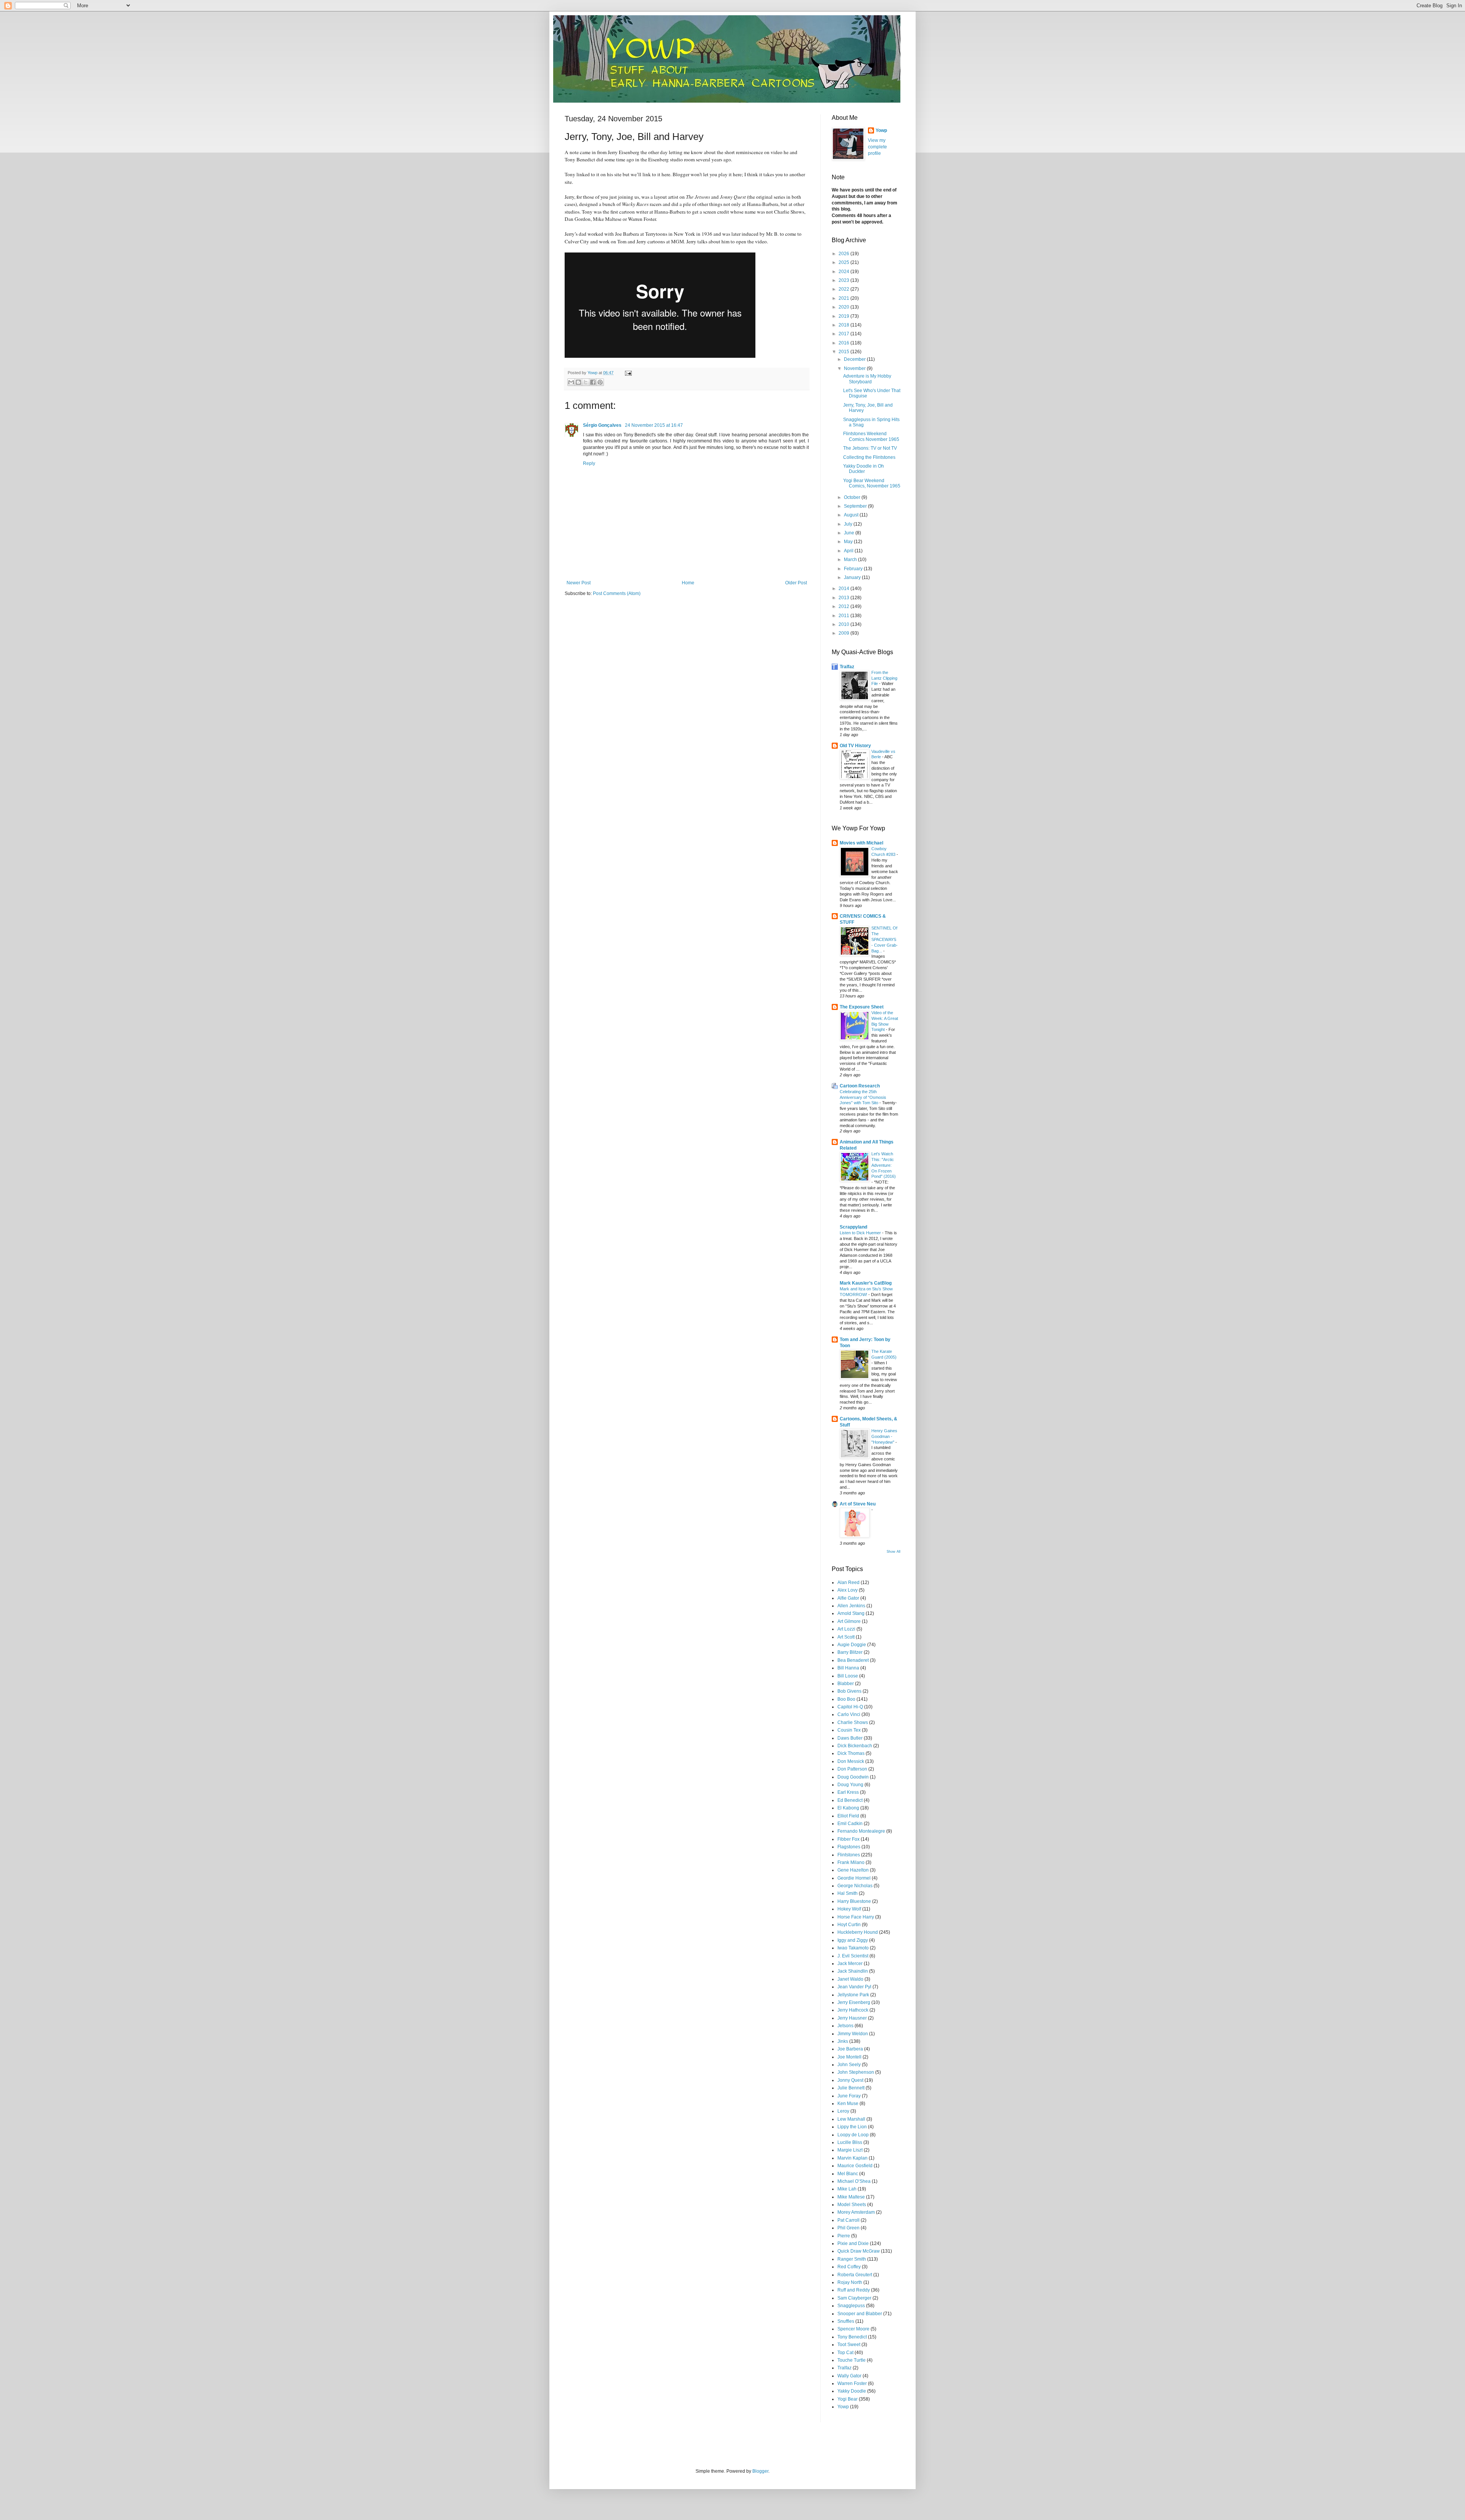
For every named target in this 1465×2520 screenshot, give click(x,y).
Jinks (843, 2041)
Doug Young (850, 1785)
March (851, 560)
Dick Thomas (851, 1753)
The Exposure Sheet (862, 1007)
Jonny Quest (850, 2080)
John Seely (849, 2065)
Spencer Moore (853, 2329)
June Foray (849, 2096)
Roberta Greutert (855, 2275)
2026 (844, 254)
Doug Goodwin (853, 1777)
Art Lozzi (846, 1629)
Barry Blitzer (850, 1652)
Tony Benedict (852, 2337)
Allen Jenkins (851, 1606)
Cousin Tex (849, 1730)
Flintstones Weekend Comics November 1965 (871, 436)
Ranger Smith (852, 2259)
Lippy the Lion (852, 2127)
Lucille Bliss (850, 2142)
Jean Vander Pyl (854, 1987)
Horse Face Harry (856, 1917)
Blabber (846, 1684)
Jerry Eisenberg (854, 2002)
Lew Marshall (851, 2119)
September (856, 506)
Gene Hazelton (853, 1870)
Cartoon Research (860, 1086)
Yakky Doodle (852, 2391)
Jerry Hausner (852, 2018)
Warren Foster (852, 2383)
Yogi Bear (848, 2399)
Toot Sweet (849, 2345)
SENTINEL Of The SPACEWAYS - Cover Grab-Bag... (885, 939)
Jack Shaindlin (853, 1971)
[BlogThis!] (578, 382)
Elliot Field (848, 1816)
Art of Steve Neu (858, 1504)
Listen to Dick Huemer (861, 1233)
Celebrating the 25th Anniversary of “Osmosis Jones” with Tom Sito (863, 1097)
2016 (844, 343)
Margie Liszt (850, 2150)
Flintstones (849, 1855)
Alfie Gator (848, 1598)
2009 (844, 633)
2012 (844, 606)
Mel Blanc (848, 2174)
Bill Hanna (848, 1668)
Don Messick (851, 1761)
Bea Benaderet (853, 1660)
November (855, 368)
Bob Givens (849, 1691)
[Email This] (571, 382)
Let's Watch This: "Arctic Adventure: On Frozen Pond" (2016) (884, 1165)
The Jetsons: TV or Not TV (870, 448)
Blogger (760, 2471)
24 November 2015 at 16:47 (654, 425)
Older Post (796, 583)
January (853, 577)
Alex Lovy (848, 1590)
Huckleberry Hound (858, 1932)
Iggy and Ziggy (853, 1940)
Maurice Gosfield (855, 2166)
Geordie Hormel (854, 1878)
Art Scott (846, 1637)
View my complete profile (877, 147)
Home (688, 583)
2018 (844, 325)
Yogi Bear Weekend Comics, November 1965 (872, 483)
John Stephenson (856, 2072)
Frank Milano (851, 1862)
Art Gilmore (849, 1621)
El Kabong (848, 1808)
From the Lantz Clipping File (884, 678)
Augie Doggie (852, 1645)
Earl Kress (848, 1792)
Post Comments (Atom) (617, 593)
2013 (844, 598)
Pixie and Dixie (853, 2243)
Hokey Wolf (849, 1909)
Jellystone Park (853, 1995)
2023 (844, 280)
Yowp (593, 373)
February (854, 569)
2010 (844, 624)
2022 (844, 289)
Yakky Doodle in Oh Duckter (864, 469)
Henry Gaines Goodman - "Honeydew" (884, 1436)
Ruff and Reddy (854, 2290)
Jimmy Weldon (853, 2034)
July (849, 524)
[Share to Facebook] (593, 382)
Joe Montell (849, 2057)
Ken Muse (848, 2103)
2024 (844, 272)
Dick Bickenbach (855, 1746)
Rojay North (850, 2282)
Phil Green (848, 2228)
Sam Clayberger (854, 2298)
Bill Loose (848, 1676)
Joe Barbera (850, 2049)
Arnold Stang (851, 1613)
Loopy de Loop (853, 2135)
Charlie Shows (853, 1722)
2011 (844, 616)
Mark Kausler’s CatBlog (866, 1283)
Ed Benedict (850, 1800)
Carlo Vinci (849, 1714)
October (853, 497)
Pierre (844, 2236)
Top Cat (845, 2353)
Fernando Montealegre (861, 1831)
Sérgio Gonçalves (603, 425)
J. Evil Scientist (853, 1956)
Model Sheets (852, 2205)
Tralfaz (847, 667)
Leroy (843, 2111)
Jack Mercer (850, 1964)
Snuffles (846, 2321)
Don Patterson (852, 1769)
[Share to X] (586, 382)
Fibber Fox (848, 1839)
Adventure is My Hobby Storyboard (867, 379)
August (852, 515)
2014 (844, 589)
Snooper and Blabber (860, 2314)
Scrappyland (853, 1227)
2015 (844, 352)
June (850, 533)
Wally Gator (849, 2376)
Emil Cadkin (850, 1824)
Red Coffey (849, 2267)
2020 (844, 307)
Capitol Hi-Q (850, 1707)
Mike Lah (847, 2189)
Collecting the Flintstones (869, 457)
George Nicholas (855, 1886)
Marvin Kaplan (852, 2158)
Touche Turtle (852, 2360)
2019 (844, 316)
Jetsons (845, 2026)
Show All (893, 1552)
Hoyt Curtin (849, 1925)
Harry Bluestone (854, 1901)
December (855, 359)
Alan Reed (848, 1582)
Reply (589, 463)
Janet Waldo (850, 1979)
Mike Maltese (851, 2197)
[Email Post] (627, 373)
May (849, 542)
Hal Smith (848, 1893)
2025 (844, 262)
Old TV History (855, 746)
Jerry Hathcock (853, 2010)
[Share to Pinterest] (600, 382)
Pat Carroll (848, 2220)
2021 (844, 298)
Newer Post (579, 583)
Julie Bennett (851, 2088)
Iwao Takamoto (853, 1948)
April (849, 551)
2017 (844, 334)
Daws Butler (850, 1738)
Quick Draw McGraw (859, 2251)
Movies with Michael (861, 843)
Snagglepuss (851, 2306)
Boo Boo (846, 1699)
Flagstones (849, 1847)
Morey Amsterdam (856, 2212)
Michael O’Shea (854, 2181)
